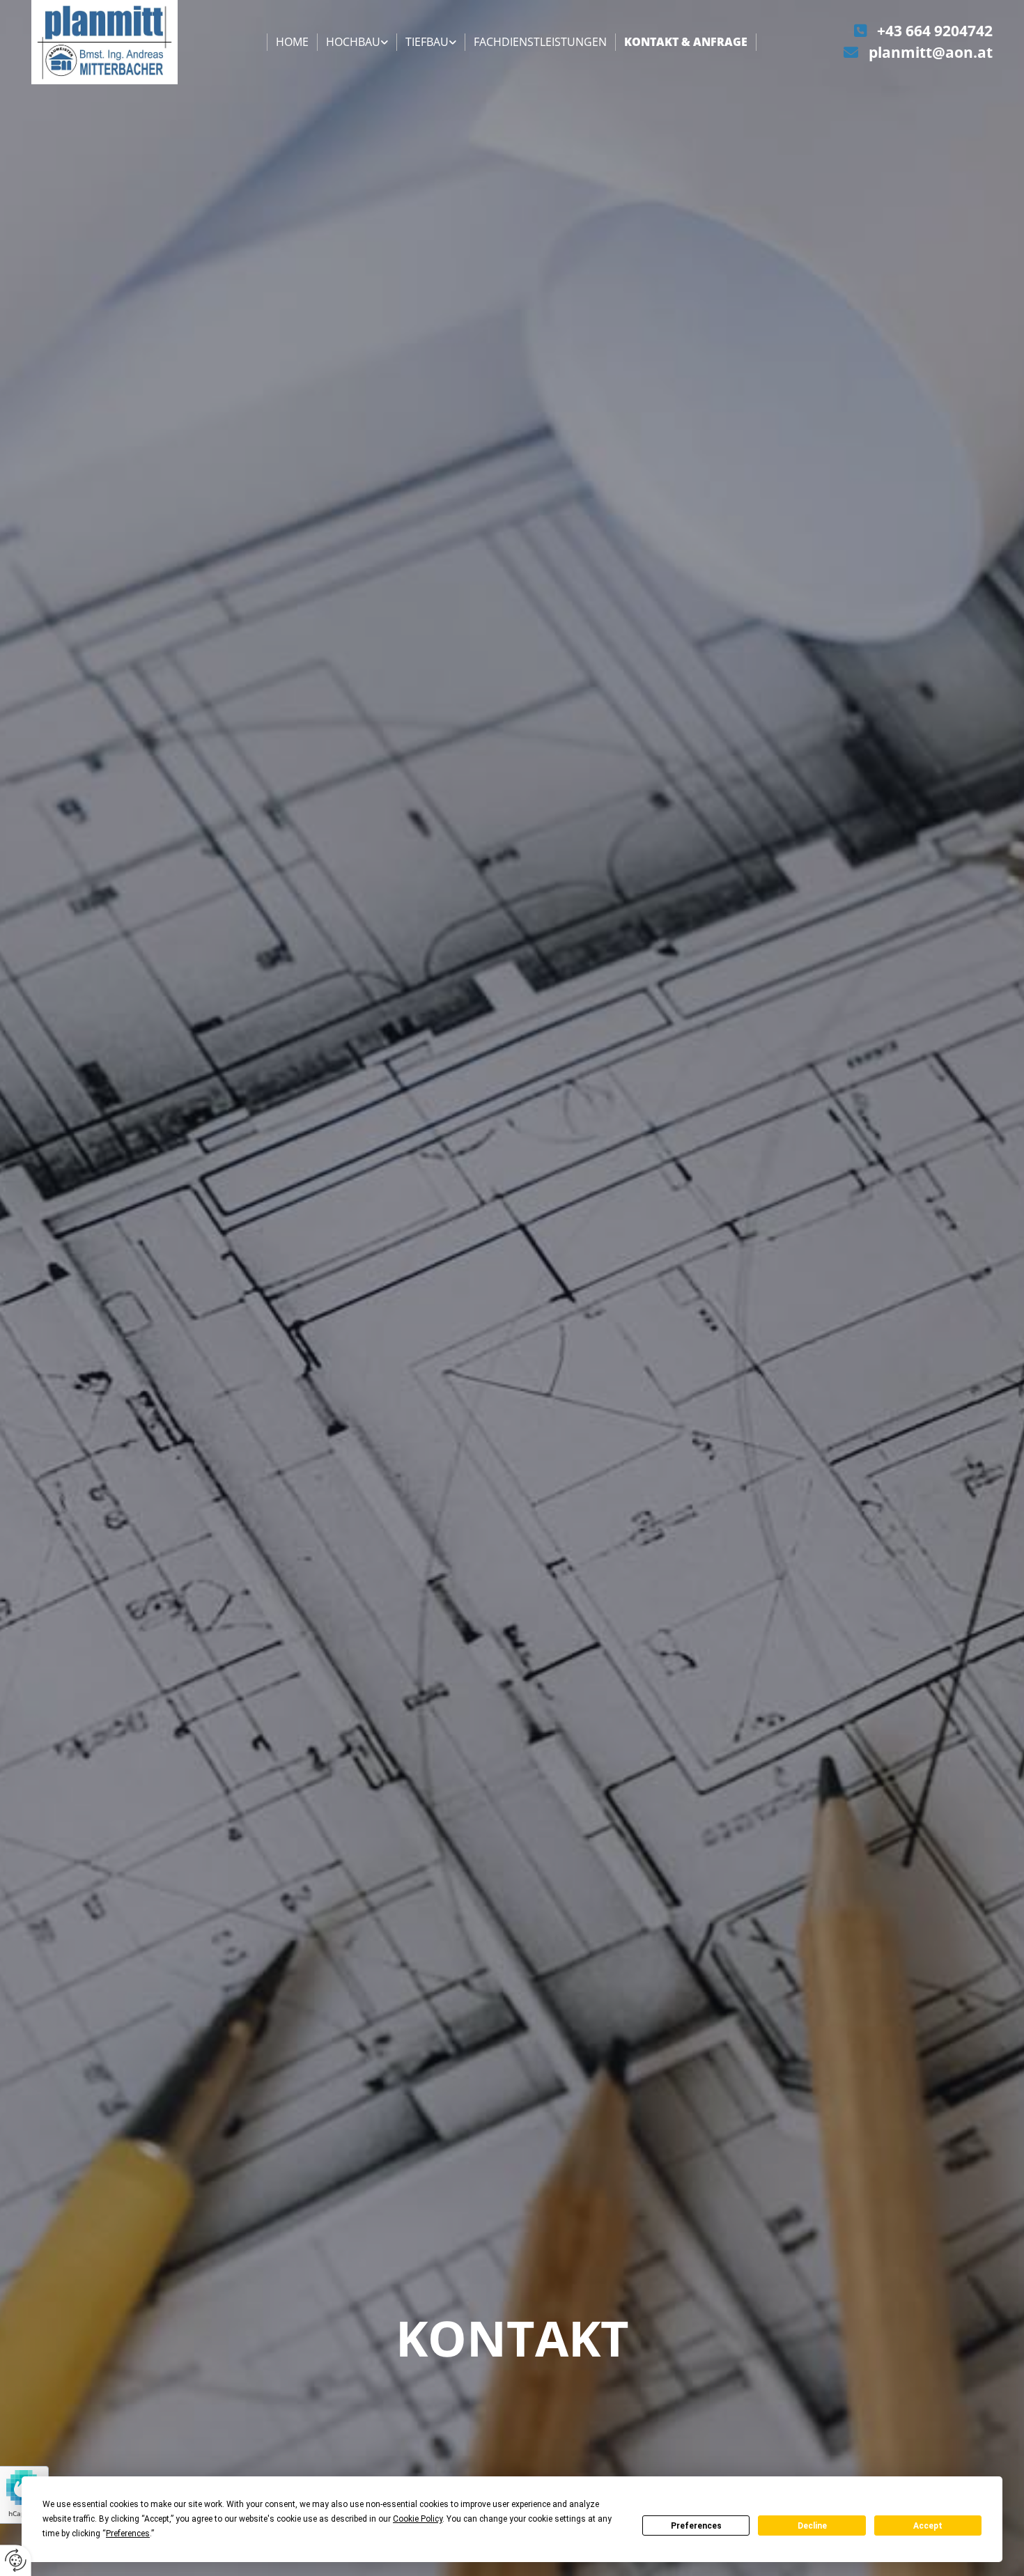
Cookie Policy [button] (418, 2519)
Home (292, 42)
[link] (357, 42)
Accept (928, 2526)
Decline (812, 2526)
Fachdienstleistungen (540, 42)
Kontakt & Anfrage (686, 42)
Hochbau (353, 42)
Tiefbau (427, 42)
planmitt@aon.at (931, 52)
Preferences (696, 2526)
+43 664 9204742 (935, 31)
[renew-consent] (16, 2560)
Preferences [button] (128, 2534)
